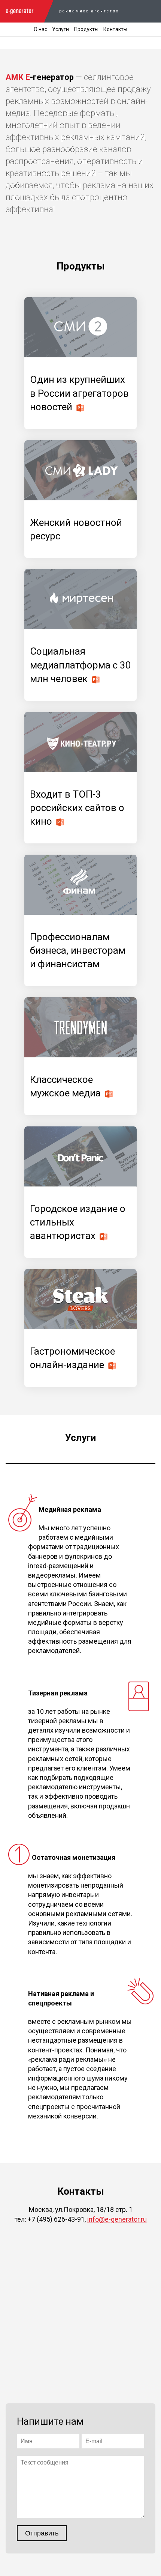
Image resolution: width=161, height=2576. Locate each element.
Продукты (86, 29)
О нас (40, 29)
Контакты (115, 29)
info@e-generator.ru (117, 2219)
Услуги (60, 29)
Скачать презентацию (80, 408)
